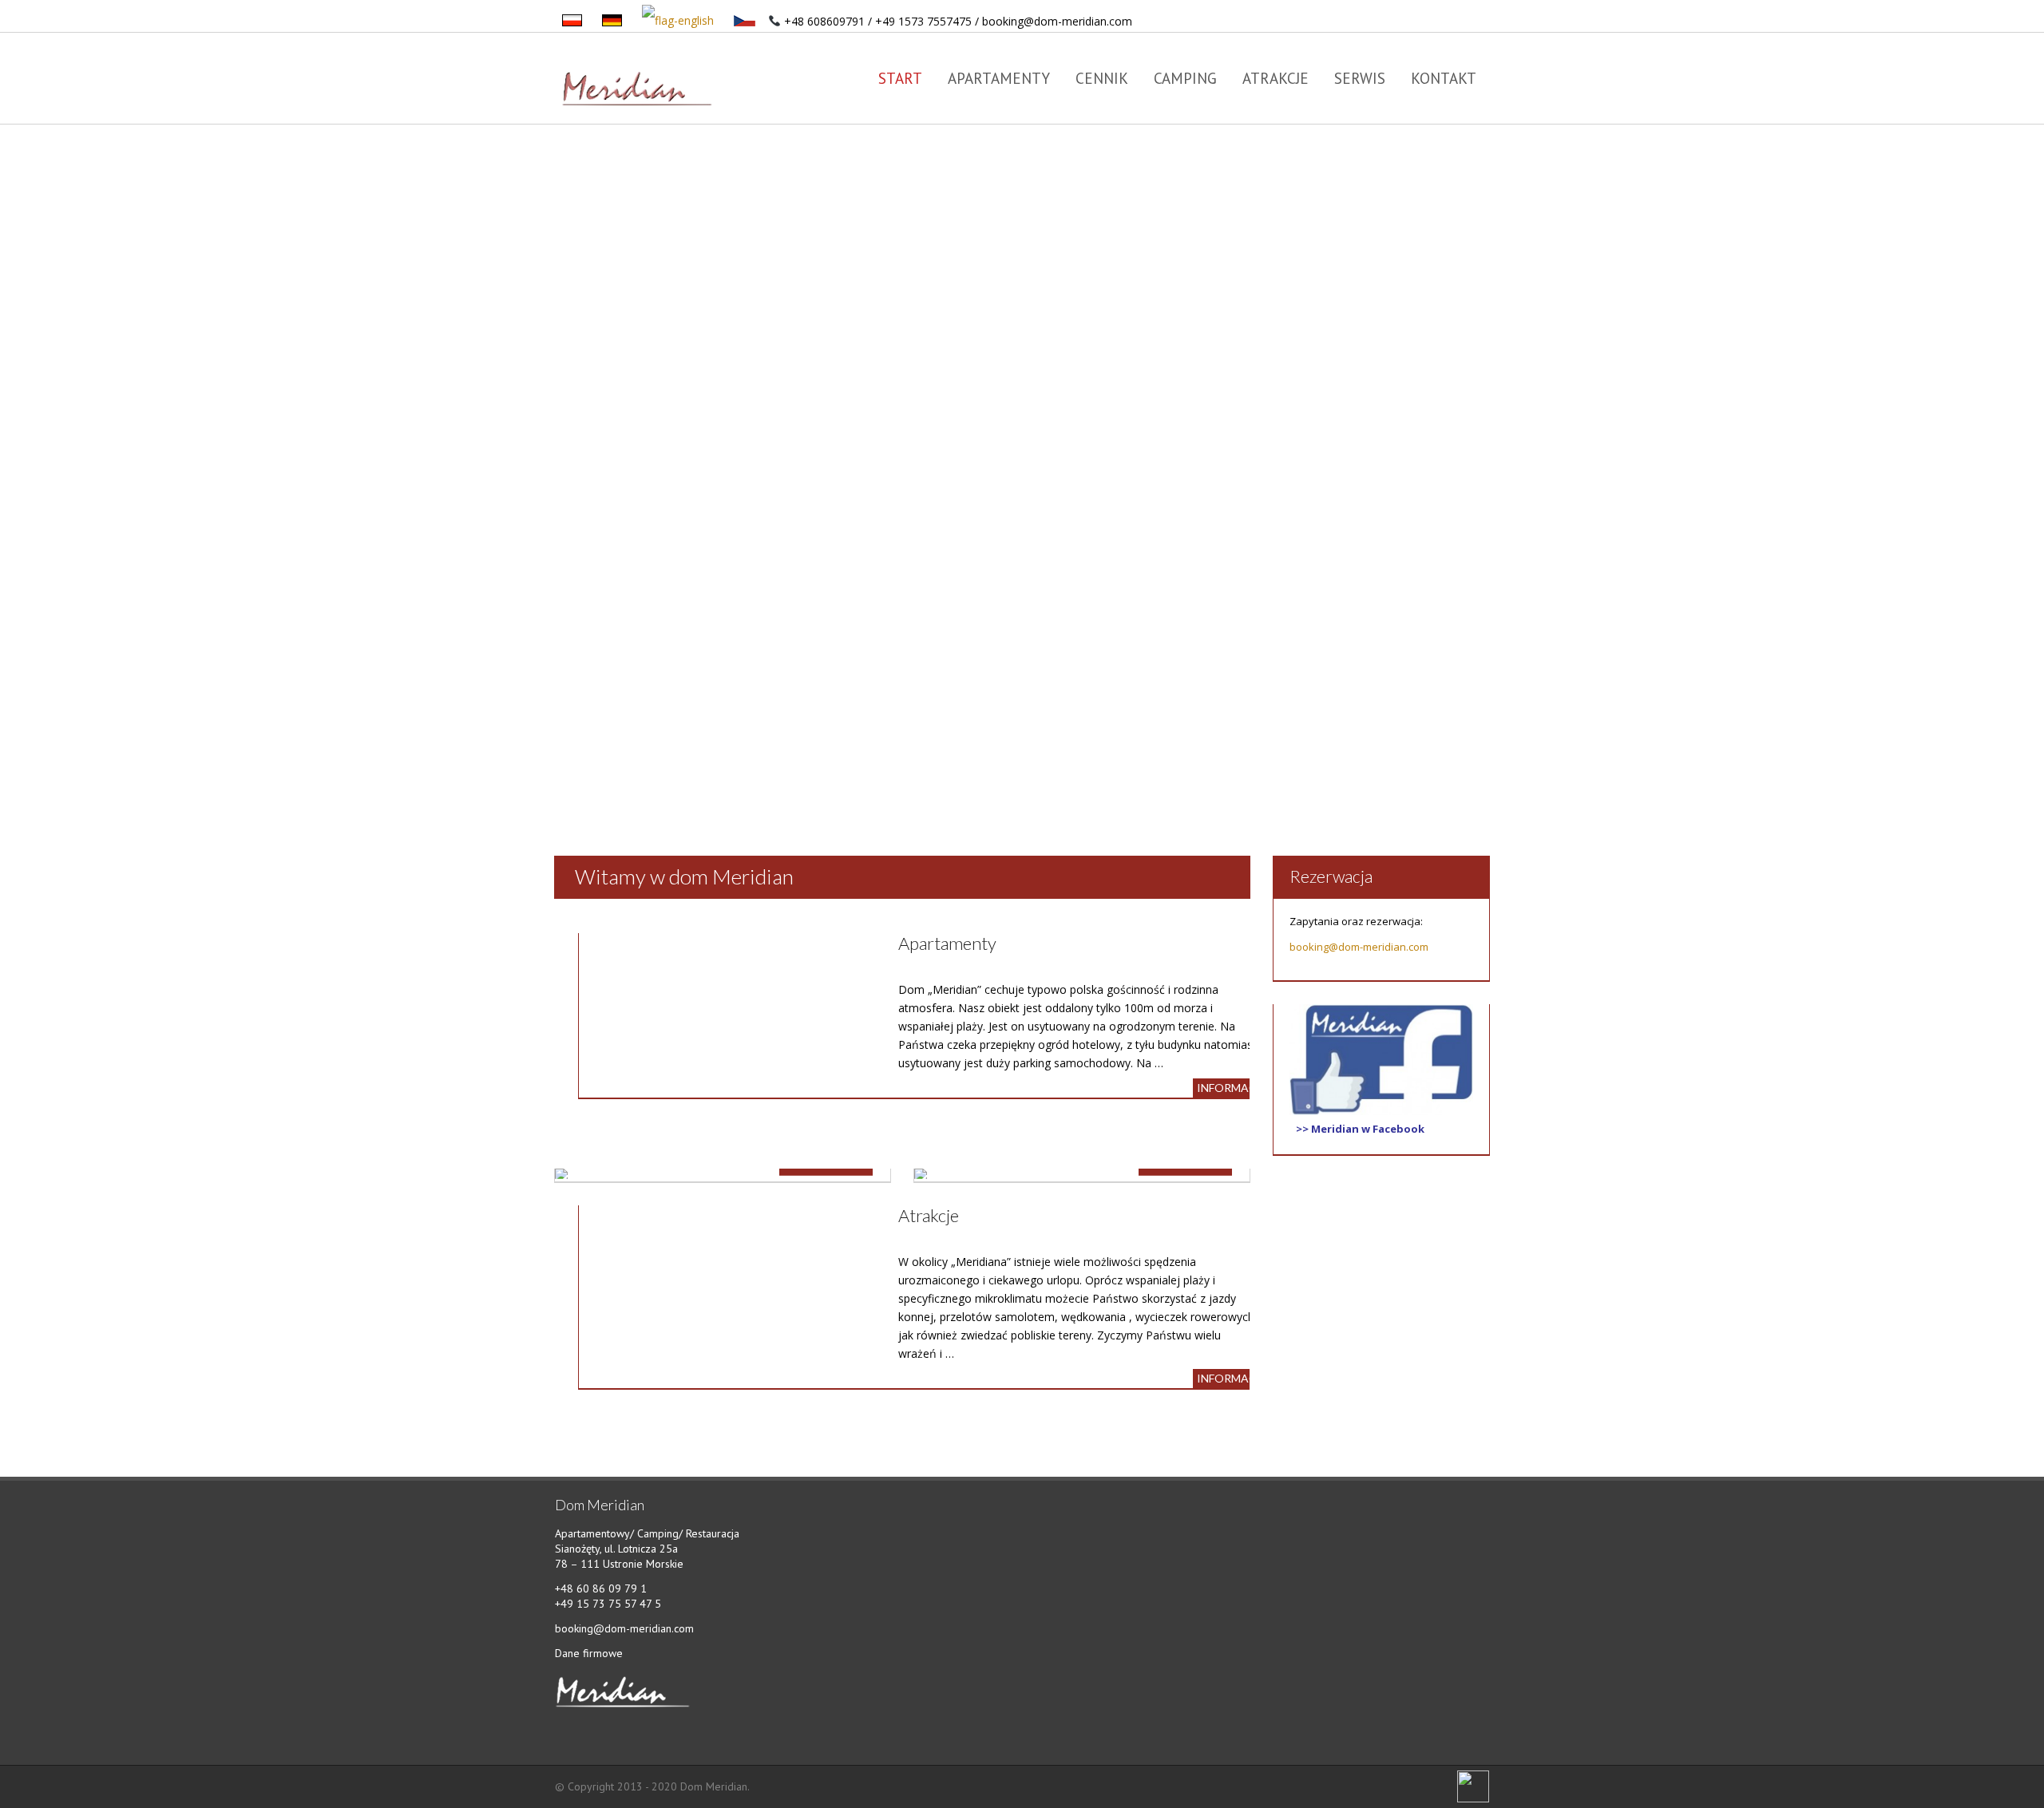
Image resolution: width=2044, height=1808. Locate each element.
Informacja (1233, 1088)
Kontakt (1444, 78)
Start (900, 78)
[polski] (573, 21)
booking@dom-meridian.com (1057, 21)
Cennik (1102, 78)
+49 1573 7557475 (923, 21)
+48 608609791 (824, 21)
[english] (679, 21)
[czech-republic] (746, 21)
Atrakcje (1276, 78)
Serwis (1360, 78)
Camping (1185, 78)
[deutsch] (613, 21)
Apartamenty (999, 78)
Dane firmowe (589, 1653)
